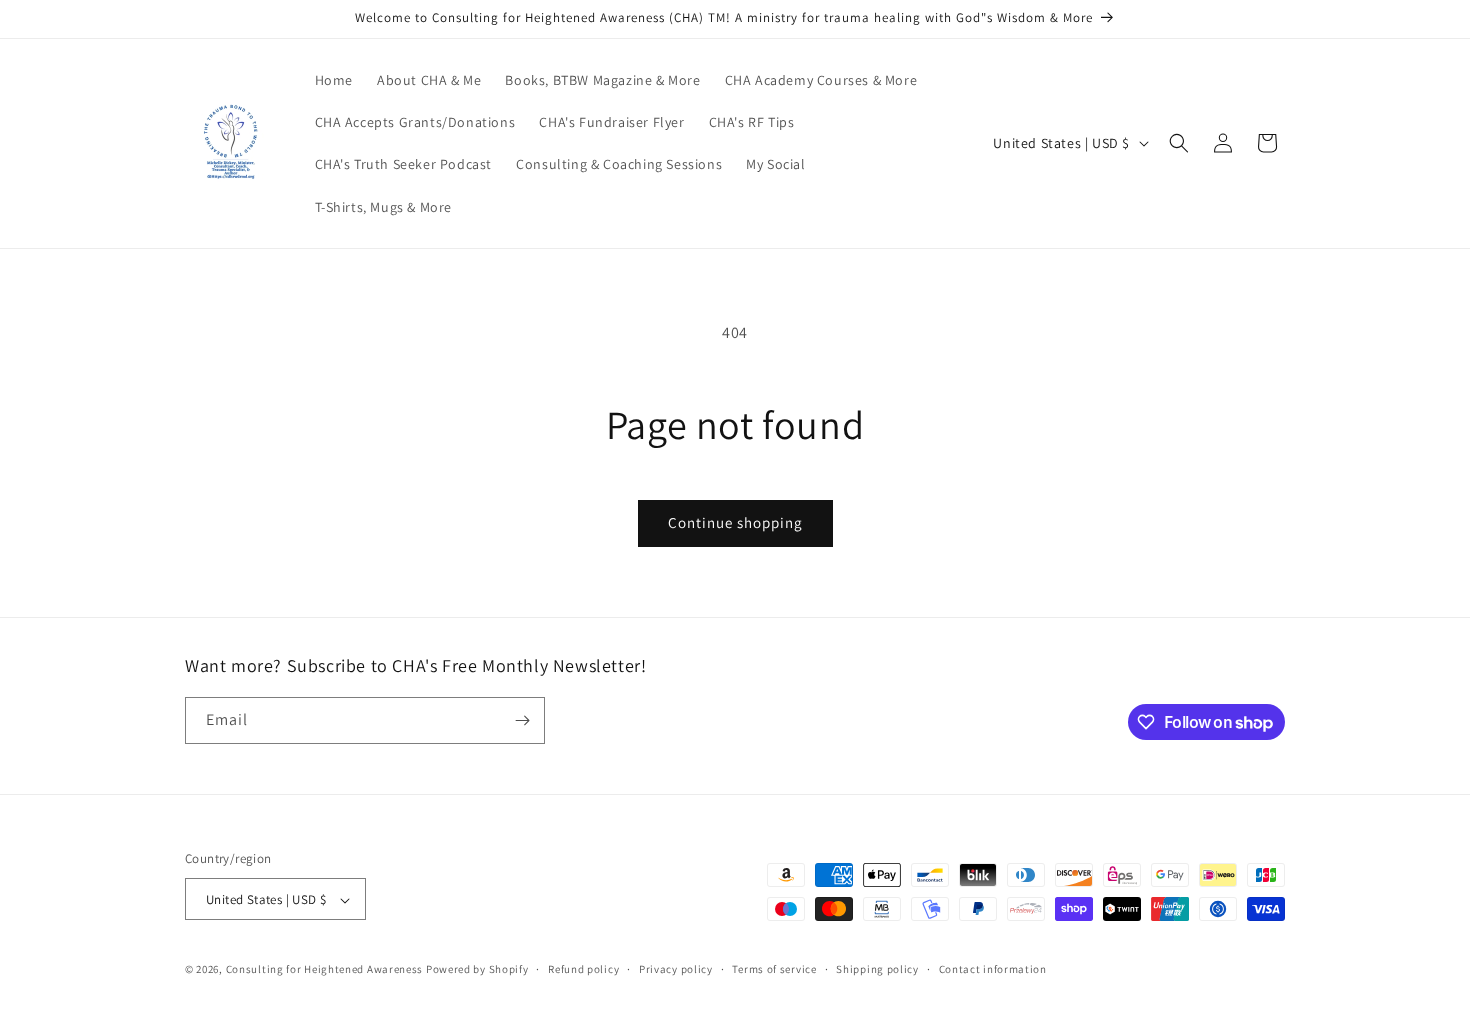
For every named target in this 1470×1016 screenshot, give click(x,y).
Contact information (993, 969)
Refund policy (583, 969)
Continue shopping (735, 522)
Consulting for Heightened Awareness (326, 970)
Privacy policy (676, 969)
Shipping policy (877, 969)
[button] (1179, 143)
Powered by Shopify (477, 970)
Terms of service (774, 969)
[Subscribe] (522, 720)
